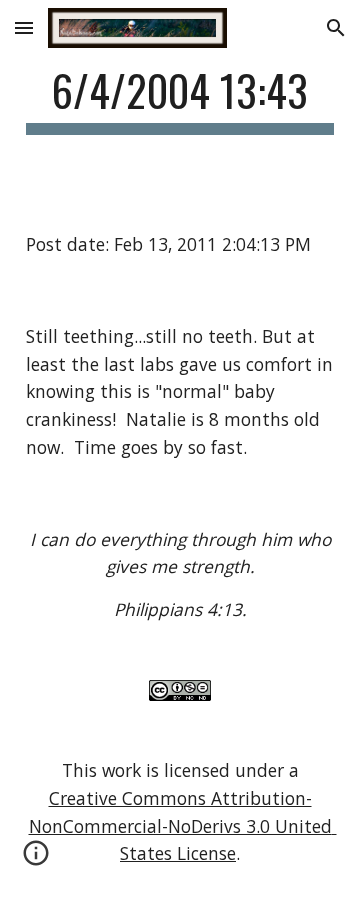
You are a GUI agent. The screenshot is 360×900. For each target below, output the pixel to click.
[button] (24, 27)
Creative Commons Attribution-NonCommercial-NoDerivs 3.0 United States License (183, 825)
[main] (180, 99)
